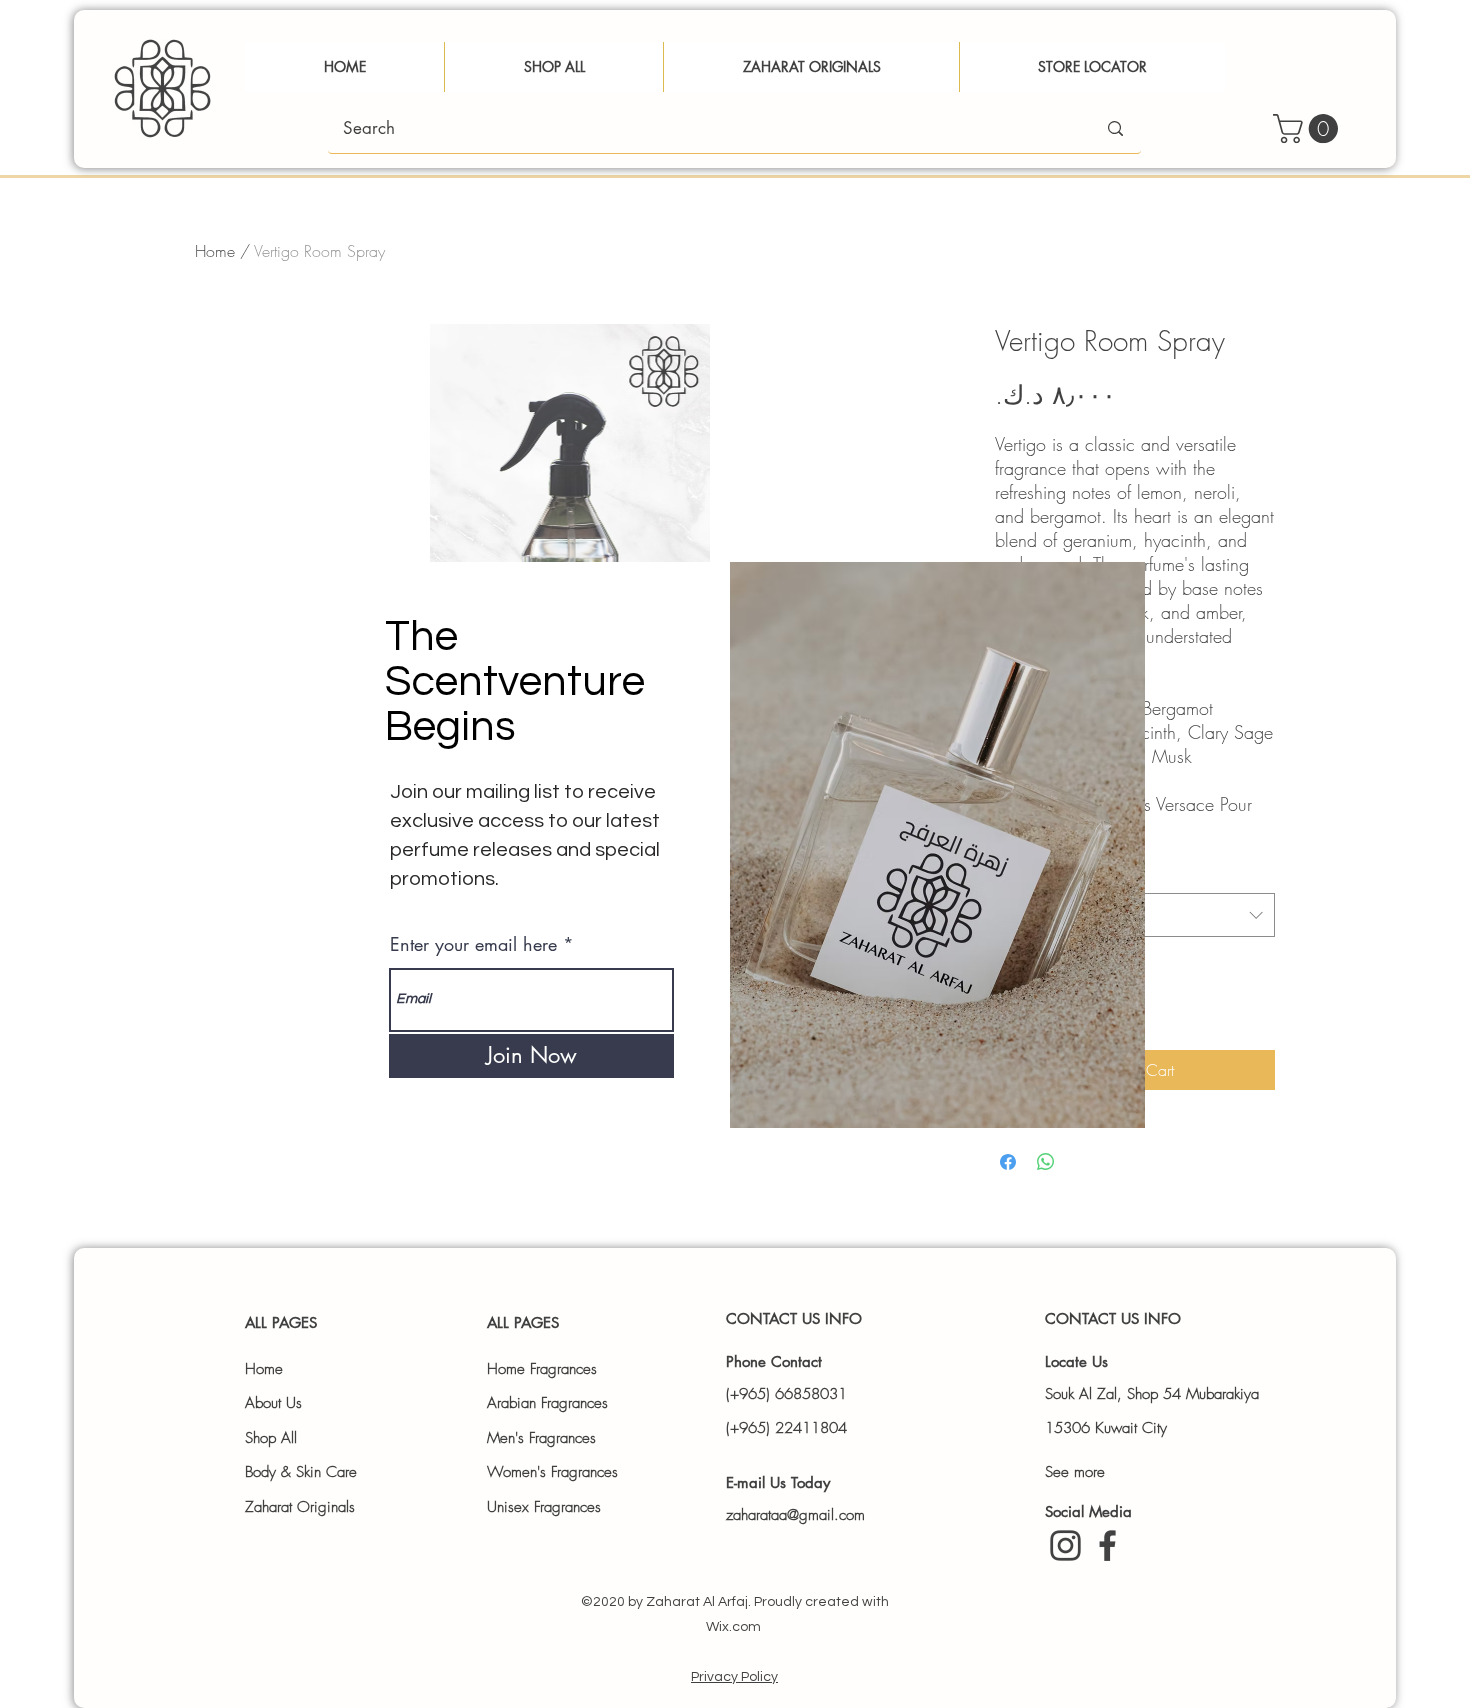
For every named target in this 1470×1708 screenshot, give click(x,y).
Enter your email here (473, 944)
